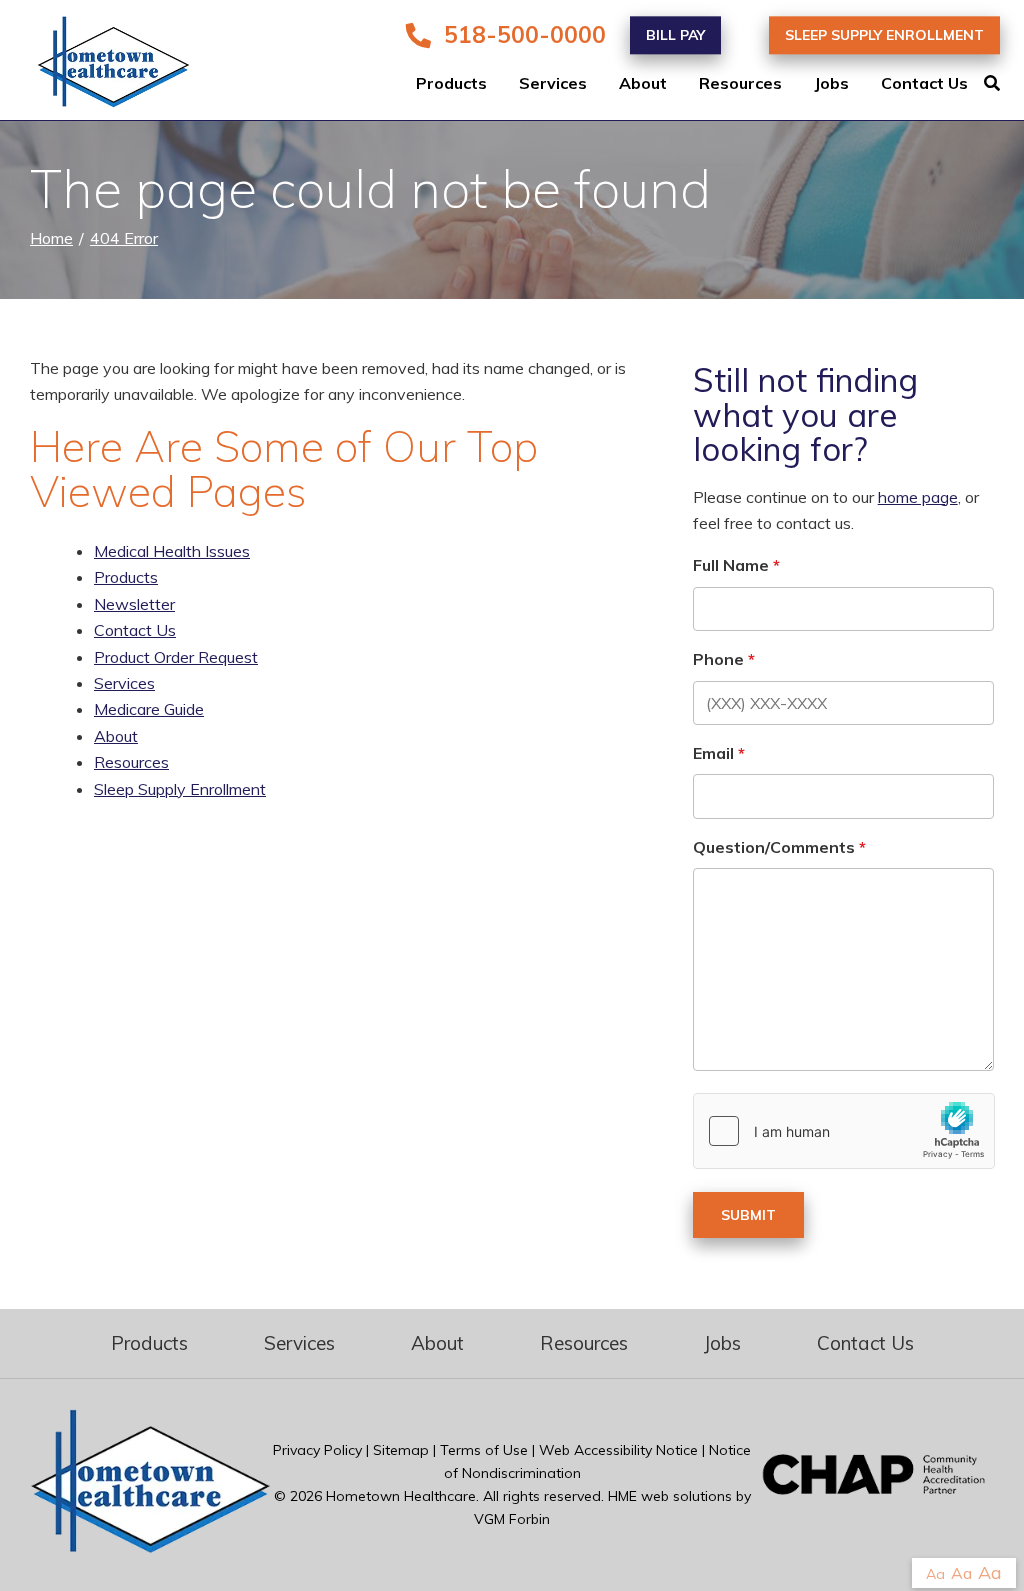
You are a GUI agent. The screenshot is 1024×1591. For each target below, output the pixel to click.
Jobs (831, 84)
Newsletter (134, 604)
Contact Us (924, 84)
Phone (718, 659)
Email (713, 753)
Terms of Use (484, 1450)
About (643, 84)
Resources (740, 84)
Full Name (731, 565)
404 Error (124, 238)
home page (918, 497)
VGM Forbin (512, 1519)
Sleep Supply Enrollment (884, 35)
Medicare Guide (149, 709)
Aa (935, 1574)
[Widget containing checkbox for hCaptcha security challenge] (844, 1131)
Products (451, 84)
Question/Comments (774, 847)
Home (51, 238)
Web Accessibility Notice (618, 1450)
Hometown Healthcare (401, 1496)
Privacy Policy (317, 1450)
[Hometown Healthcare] (100, 66)
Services (553, 84)
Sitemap (401, 1450)
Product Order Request (176, 657)
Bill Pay (675, 35)
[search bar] (1004, 84)
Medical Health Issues (172, 551)
